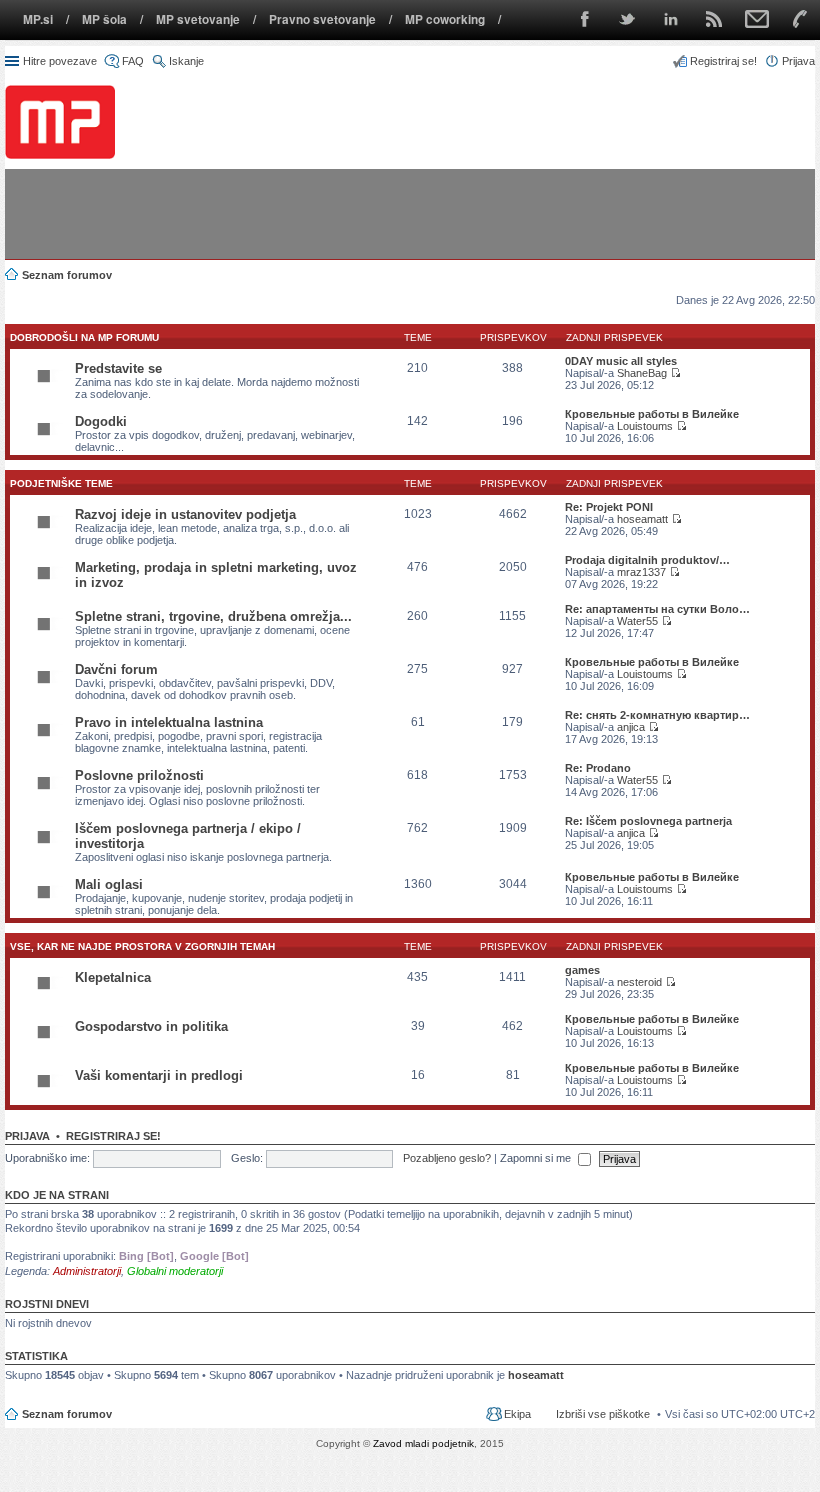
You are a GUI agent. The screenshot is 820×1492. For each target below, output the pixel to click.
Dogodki (101, 421)
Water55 (637, 621)
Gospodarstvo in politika (151, 1026)
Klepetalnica (113, 977)
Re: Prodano (598, 768)
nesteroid (639, 982)
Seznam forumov (67, 1414)
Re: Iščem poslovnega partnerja (648, 821)
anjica (631, 727)
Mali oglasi (109, 884)
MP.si (38, 19)
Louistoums (645, 426)
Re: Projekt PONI (609, 507)
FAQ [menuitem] (133, 61)
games (582, 970)
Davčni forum (116, 669)
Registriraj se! (113, 1136)
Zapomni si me (537, 1158)
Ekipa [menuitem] (517, 1414)
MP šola (104, 19)
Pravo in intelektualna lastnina (169, 722)
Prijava (27, 1136)
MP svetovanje (198, 19)
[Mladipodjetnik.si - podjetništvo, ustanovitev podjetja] (60, 121)
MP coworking (445, 19)
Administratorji (87, 1271)
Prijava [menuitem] (798, 61)
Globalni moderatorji (175, 1271)
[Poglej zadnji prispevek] (675, 373)
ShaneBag (642, 373)
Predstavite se (118, 368)
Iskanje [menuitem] (186, 61)
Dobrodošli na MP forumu (84, 337)
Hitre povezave (60, 61)
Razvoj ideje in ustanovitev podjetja (185, 514)
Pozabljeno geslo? (447, 1158)
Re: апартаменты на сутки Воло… (657, 609)
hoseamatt (642, 519)
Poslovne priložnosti (139, 775)
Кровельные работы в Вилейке (652, 414)
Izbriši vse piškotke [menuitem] (603, 1414)
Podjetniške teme (61, 483)
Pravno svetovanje (322, 19)
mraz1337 (641, 572)
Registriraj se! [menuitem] (723, 61)
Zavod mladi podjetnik (423, 1443)
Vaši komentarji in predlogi (159, 1075)
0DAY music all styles (621, 361)
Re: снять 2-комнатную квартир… (657, 715)
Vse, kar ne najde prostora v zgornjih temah (142, 946)
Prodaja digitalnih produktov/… (647, 560)
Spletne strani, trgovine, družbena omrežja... (213, 616)
